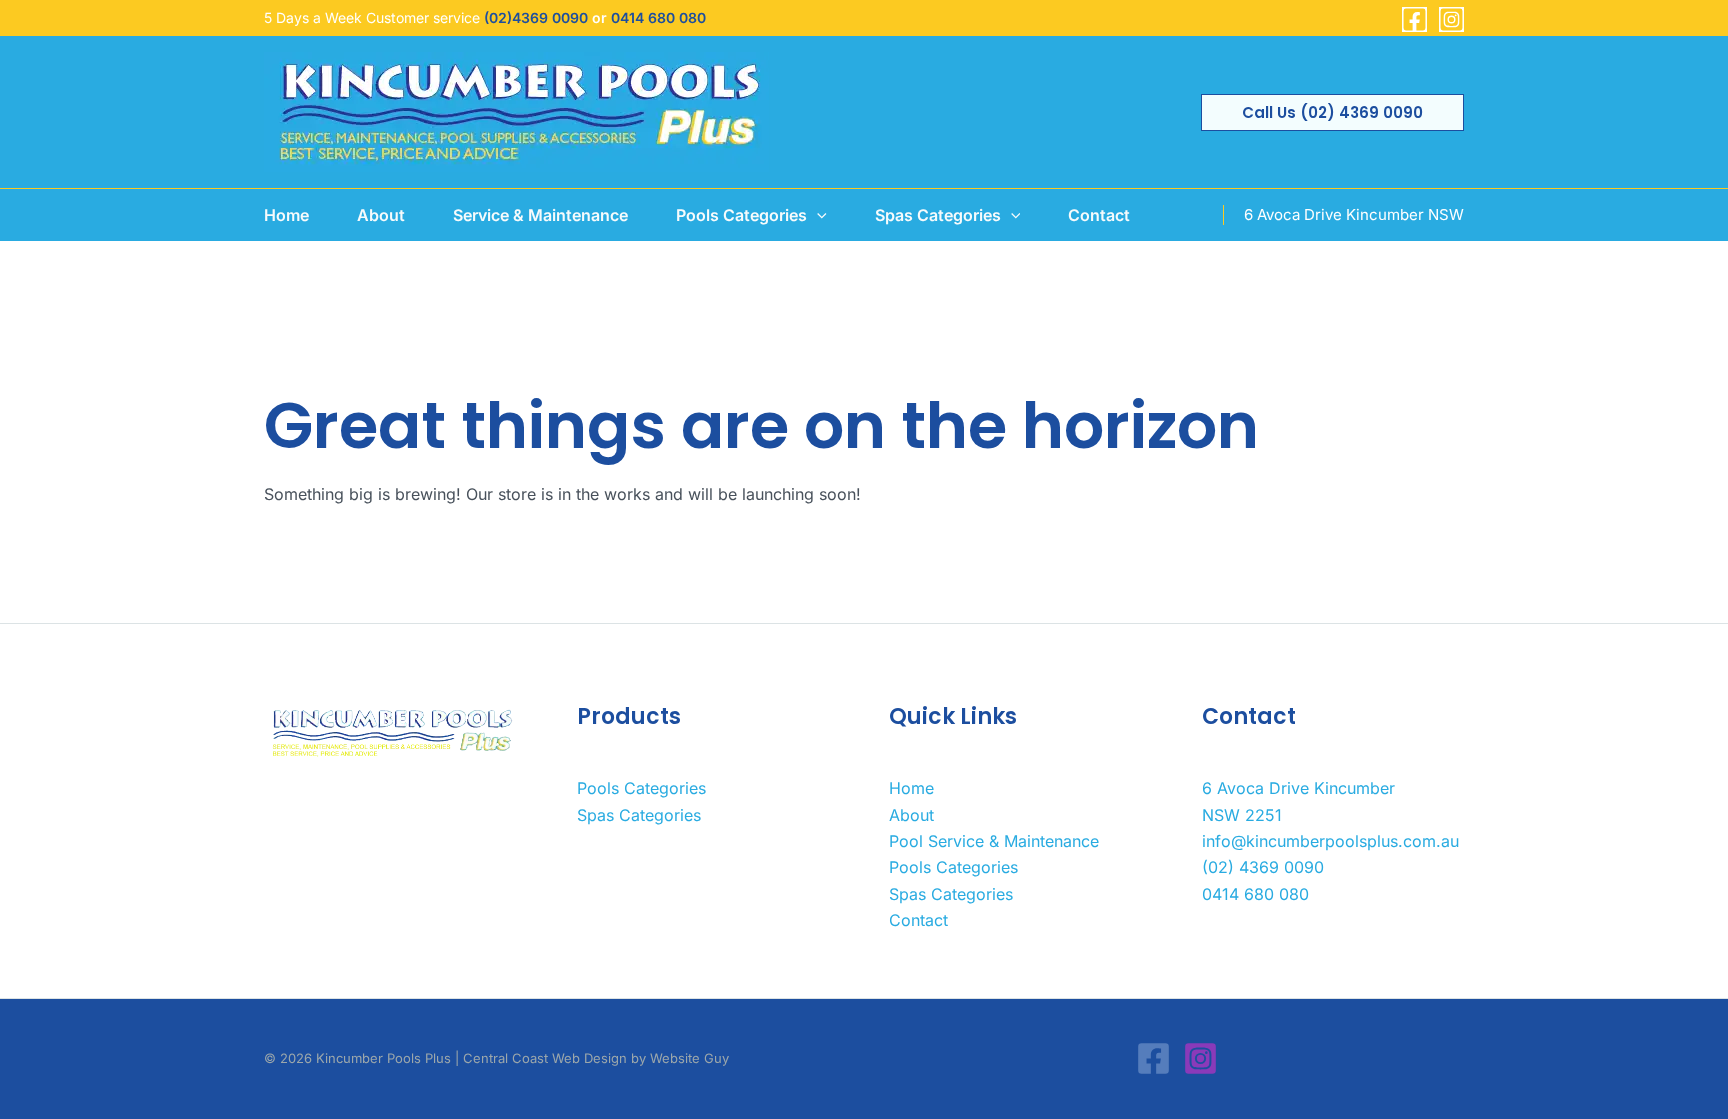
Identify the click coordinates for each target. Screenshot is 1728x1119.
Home (911, 788)
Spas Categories (639, 815)
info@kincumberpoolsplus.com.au (1330, 841)
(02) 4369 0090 (1263, 867)
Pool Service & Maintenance (994, 841)
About (911, 815)
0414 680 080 (658, 17)
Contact (918, 920)
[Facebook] (1414, 19)
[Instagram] (1451, 19)
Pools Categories (641, 788)
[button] (1332, 112)
